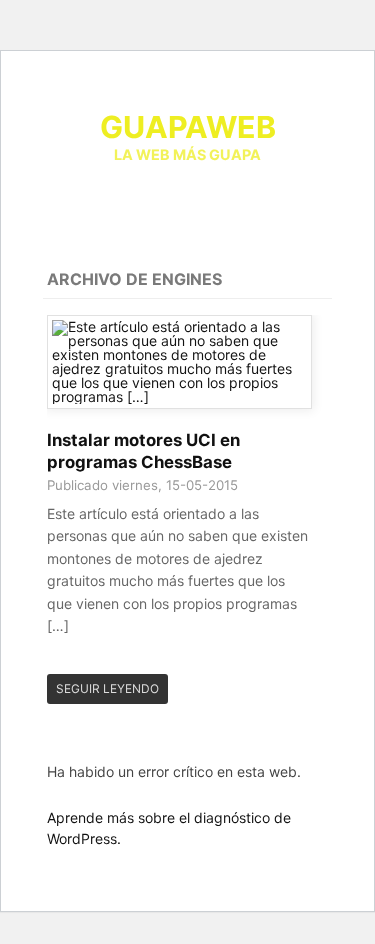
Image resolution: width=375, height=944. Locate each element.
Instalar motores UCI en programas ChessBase (143, 451)
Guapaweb (188, 127)
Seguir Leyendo (107, 688)
